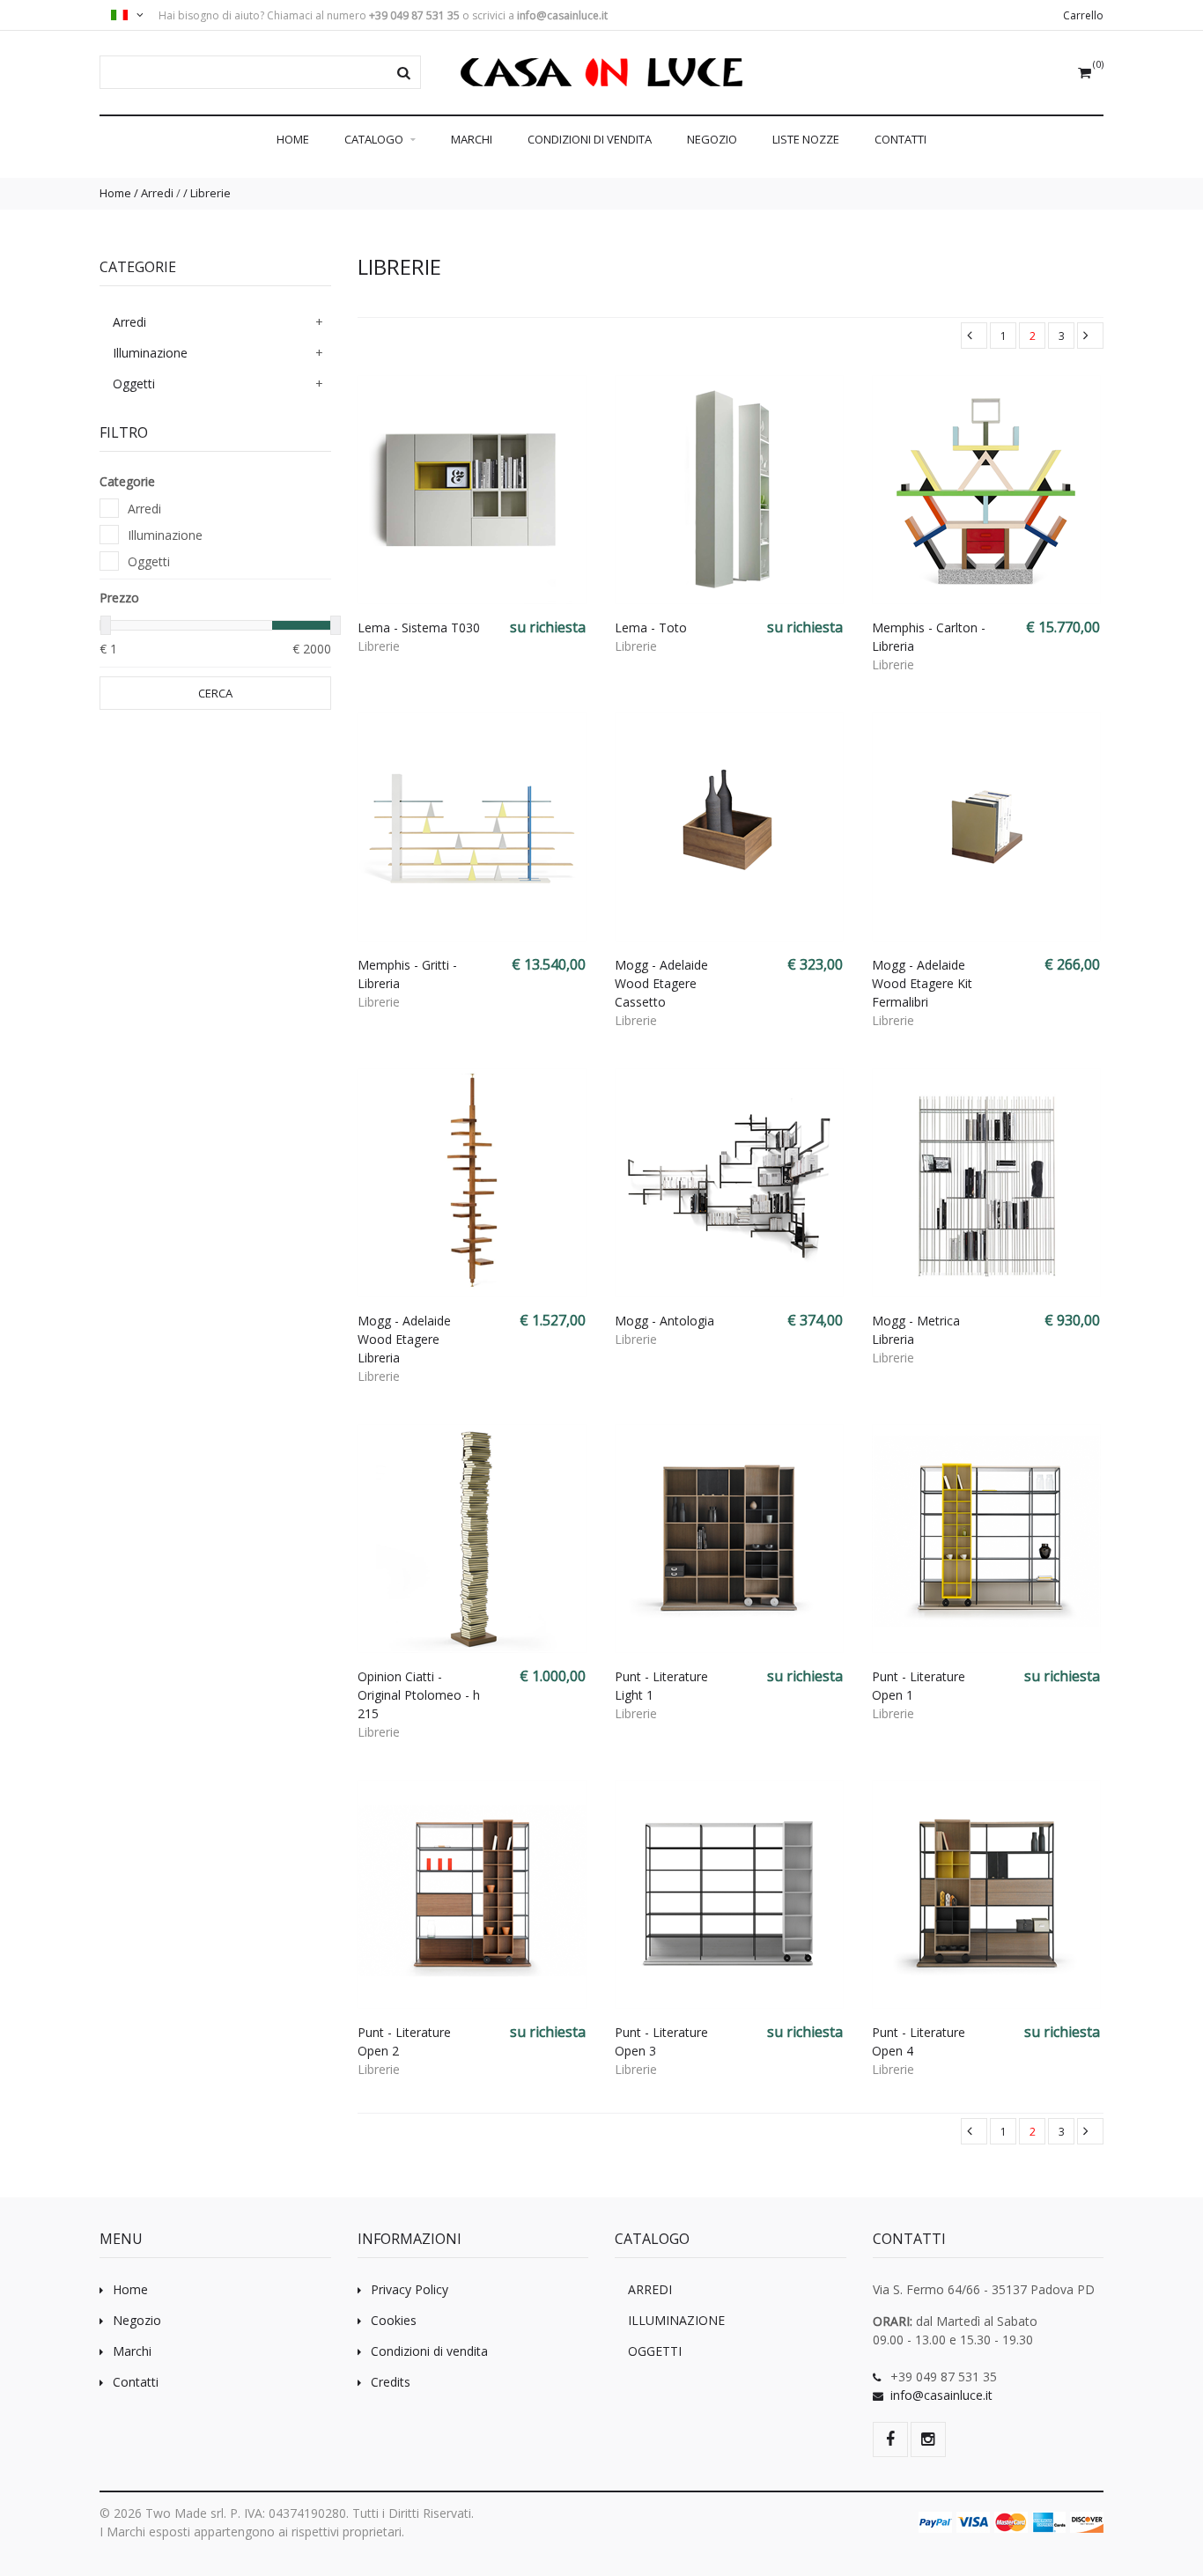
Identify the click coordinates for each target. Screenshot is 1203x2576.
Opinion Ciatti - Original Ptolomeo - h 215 (419, 1695)
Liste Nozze (806, 139)
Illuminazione (150, 353)
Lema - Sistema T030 (419, 627)
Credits (391, 2382)
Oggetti (134, 384)
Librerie (210, 193)
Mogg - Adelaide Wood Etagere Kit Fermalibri (922, 983)
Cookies (394, 2320)
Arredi (157, 193)
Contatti (900, 139)
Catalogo (375, 139)
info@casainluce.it (941, 2395)
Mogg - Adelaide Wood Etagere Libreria (404, 1339)
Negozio (712, 139)
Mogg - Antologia (664, 1321)
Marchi (472, 139)
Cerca (215, 693)
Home (293, 139)
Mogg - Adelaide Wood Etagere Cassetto (661, 983)
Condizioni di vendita (590, 139)
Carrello (1083, 15)
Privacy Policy (410, 2289)
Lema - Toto (651, 627)
